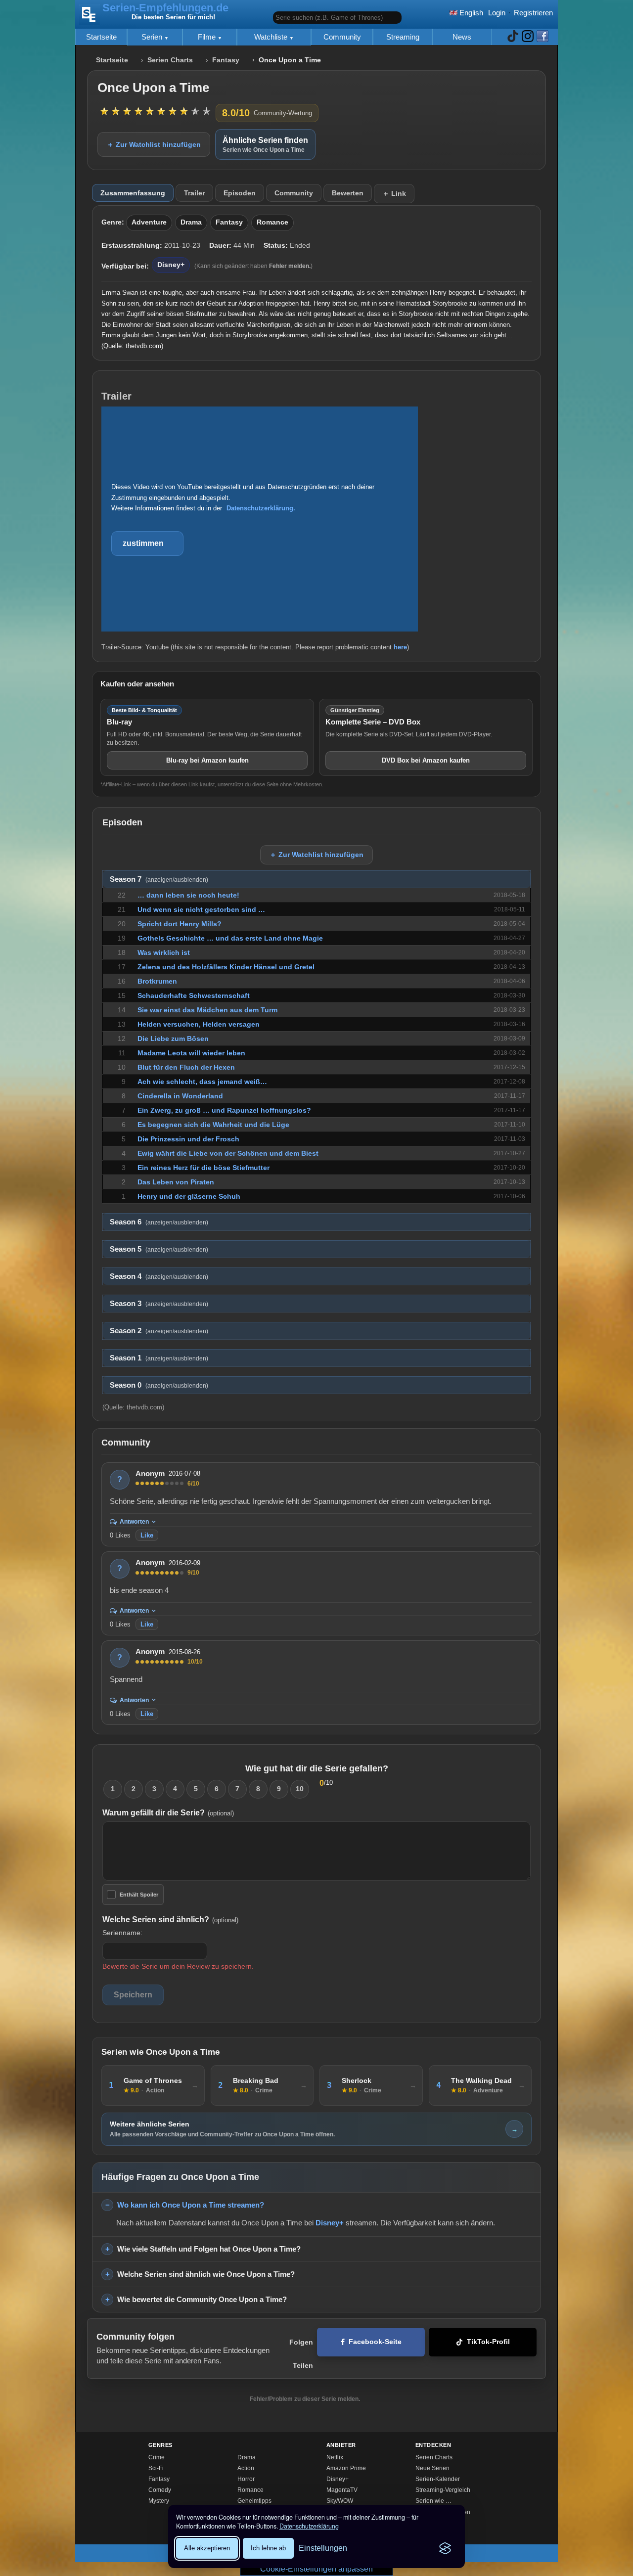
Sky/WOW (340, 2501)
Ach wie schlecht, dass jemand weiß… (202, 1082)
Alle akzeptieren (207, 2548)
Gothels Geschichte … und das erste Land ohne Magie (230, 938)
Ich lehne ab (268, 2548)
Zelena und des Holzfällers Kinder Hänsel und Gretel (226, 967)
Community (342, 37)
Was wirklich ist (164, 952)
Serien (153, 37)
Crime (157, 2457)
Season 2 (159, 1331)
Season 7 (159, 879)
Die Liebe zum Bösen (173, 1039)
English (470, 13)
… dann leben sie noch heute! (188, 895)
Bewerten (348, 193)
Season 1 (159, 1358)
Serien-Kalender (438, 2479)
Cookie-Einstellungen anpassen (316, 2569)
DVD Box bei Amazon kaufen (426, 760)
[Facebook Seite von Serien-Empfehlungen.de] (543, 37)
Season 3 (159, 1304)
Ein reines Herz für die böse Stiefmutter (203, 1168)
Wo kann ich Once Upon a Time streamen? (191, 2205)
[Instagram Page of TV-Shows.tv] (528, 37)
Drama (191, 222)
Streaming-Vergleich (443, 2490)
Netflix (335, 2457)
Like (147, 1535)
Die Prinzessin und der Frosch (188, 1139)
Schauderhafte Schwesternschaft (194, 995)
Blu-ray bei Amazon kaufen (207, 760)
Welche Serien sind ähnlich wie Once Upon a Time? (206, 2274)
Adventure (149, 222)
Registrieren (533, 13)
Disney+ (171, 265)
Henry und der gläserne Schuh (189, 1196)
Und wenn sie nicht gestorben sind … (201, 909)
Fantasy (226, 60)
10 (300, 1789)
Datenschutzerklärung (309, 2526)
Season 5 (159, 1249)
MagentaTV (342, 2490)
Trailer (194, 193)
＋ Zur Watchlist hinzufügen (154, 144)
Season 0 (159, 1385)
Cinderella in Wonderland (180, 1096)
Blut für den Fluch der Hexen (186, 1067)
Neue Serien (432, 2468)
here (400, 647)
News (462, 37)
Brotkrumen (157, 981)
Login (497, 13)
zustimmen (143, 543)
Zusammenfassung (133, 193)
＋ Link (394, 193)
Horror (246, 2479)
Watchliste (272, 37)
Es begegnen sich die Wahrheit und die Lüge (213, 1125)
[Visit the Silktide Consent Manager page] (445, 2548)
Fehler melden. (290, 266)
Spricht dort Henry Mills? (180, 924)
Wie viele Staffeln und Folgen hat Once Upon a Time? (209, 2249)
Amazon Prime (346, 2468)
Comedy (160, 2490)
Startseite (101, 37)
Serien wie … (433, 2501)
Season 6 (159, 1222)
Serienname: (122, 1933)
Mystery (159, 2501)
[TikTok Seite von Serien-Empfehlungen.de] (513, 37)
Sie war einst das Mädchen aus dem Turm (207, 1010)
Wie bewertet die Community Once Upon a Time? (202, 2299)
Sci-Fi (156, 2468)
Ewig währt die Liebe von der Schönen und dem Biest (228, 1153)
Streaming (403, 37)
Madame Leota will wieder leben (191, 1053)
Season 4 (159, 1276)
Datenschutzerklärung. (261, 508)
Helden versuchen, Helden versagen (199, 1024)
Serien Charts (170, 60)
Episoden (240, 193)
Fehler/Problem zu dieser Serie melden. (305, 2399)
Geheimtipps (254, 2501)
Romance (272, 222)
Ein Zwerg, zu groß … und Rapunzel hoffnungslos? (224, 1110)
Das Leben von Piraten (176, 1182)
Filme (208, 37)
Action (246, 2468)
